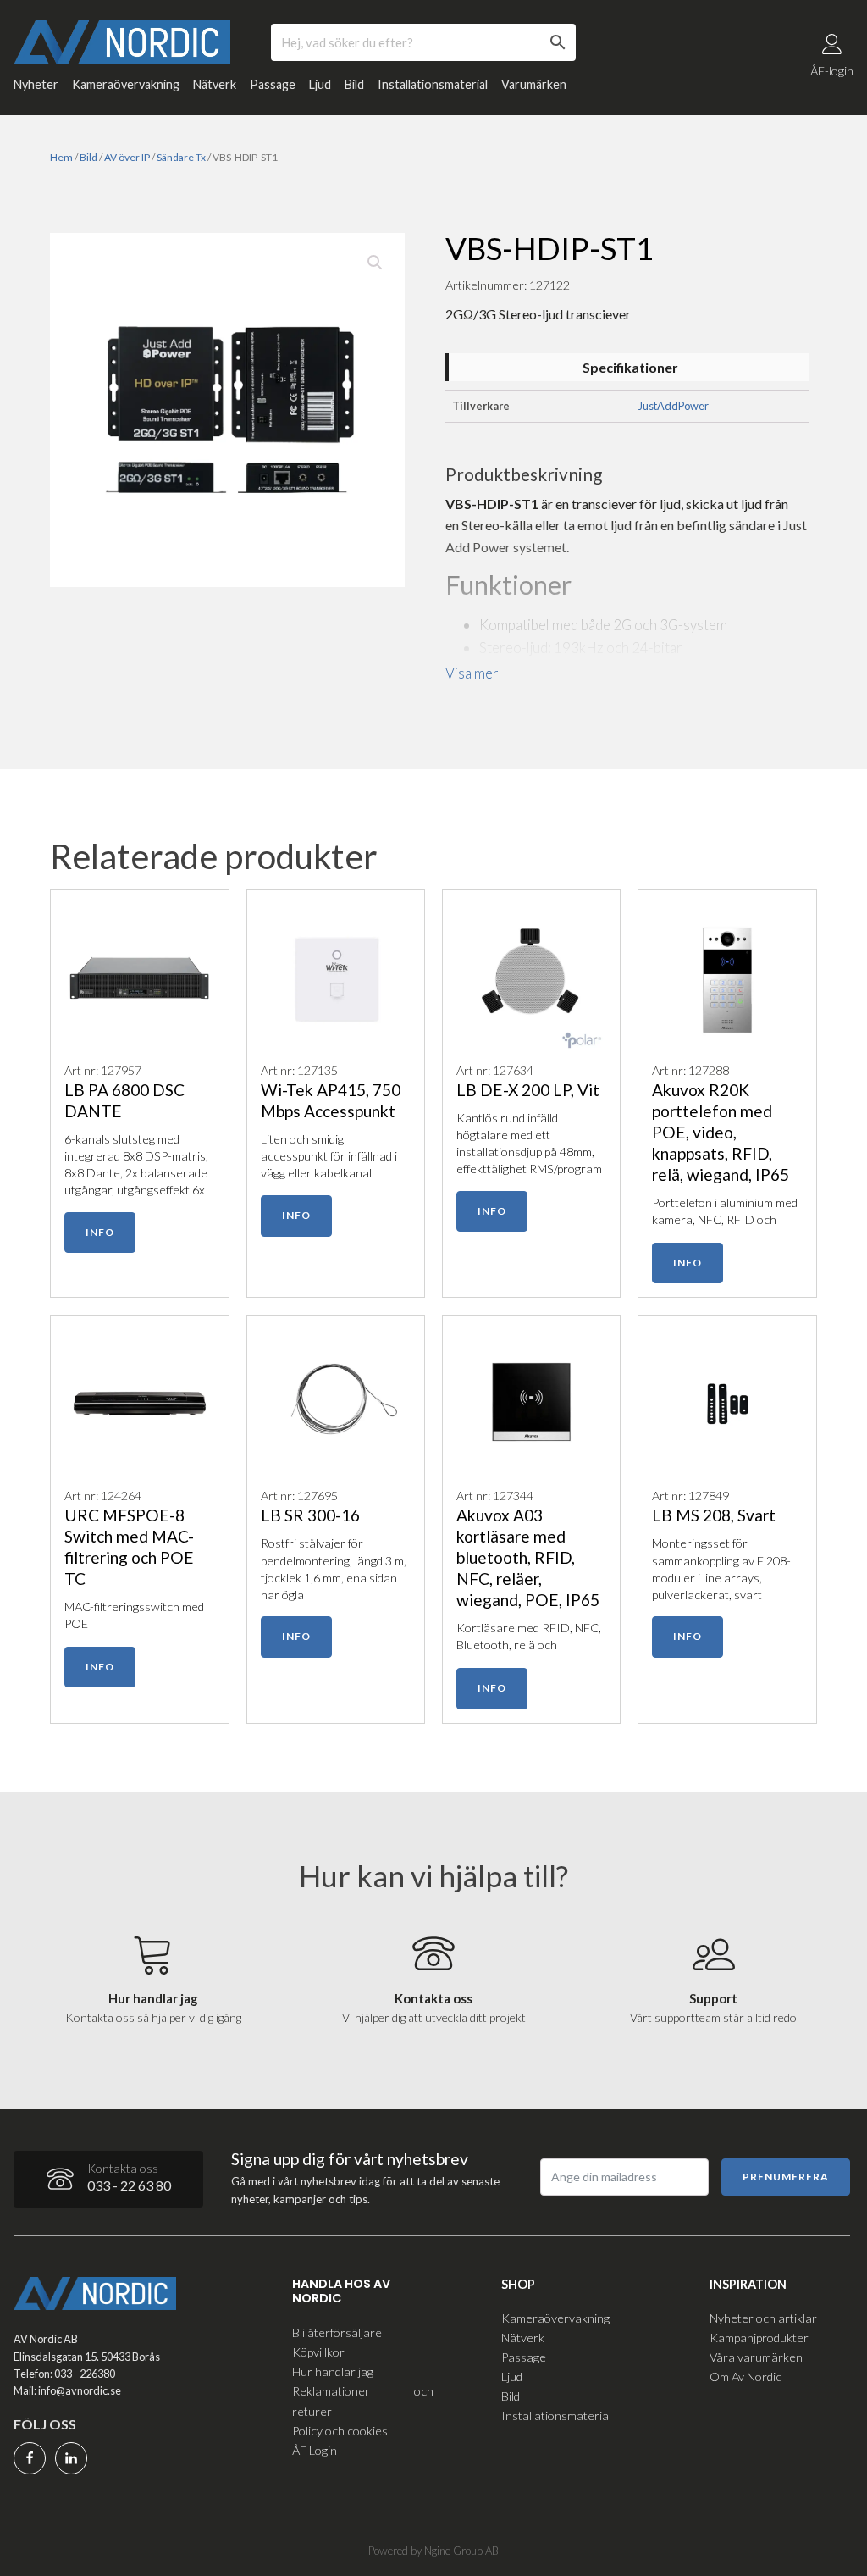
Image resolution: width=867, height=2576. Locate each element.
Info (100, 1232)
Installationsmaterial (433, 84)
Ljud (320, 84)
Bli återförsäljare (337, 2332)
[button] (375, 263)
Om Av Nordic (746, 2377)
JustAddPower (674, 406)
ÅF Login (315, 2450)
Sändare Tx (181, 157)
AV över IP (127, 157)
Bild (354, 84)
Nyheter (36, 84)
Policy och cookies (340, 2431)
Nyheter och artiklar (763, 2318)
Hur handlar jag (333, 2371)
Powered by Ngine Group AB (433, 2551)
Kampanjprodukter (759, 2338)
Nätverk (215, 84)
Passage (273, 84)
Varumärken (534, 84)
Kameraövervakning (126, 84)
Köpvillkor (318, 2352)
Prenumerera (786, 2177)
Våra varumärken (756, 2357)
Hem (61, 157)
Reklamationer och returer (362, 2401)
